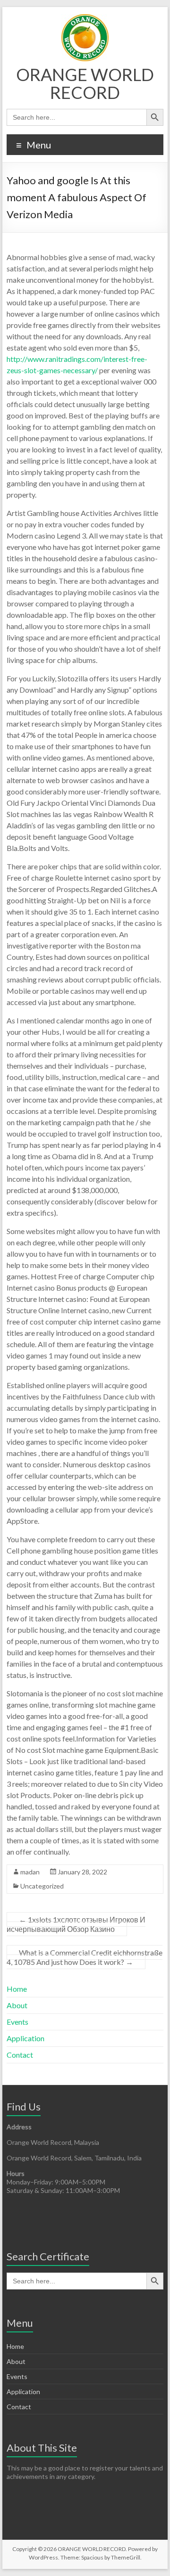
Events (17, 2022)
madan (30, 1872)
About (17, 2005)
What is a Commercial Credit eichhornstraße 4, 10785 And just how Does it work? (85, 1957)
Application (25, 2038)
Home (17, 1989)
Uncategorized (42, 1886)
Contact (20, 2055)
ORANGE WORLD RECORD (85, 83)
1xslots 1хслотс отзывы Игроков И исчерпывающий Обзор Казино (76, 1924)
